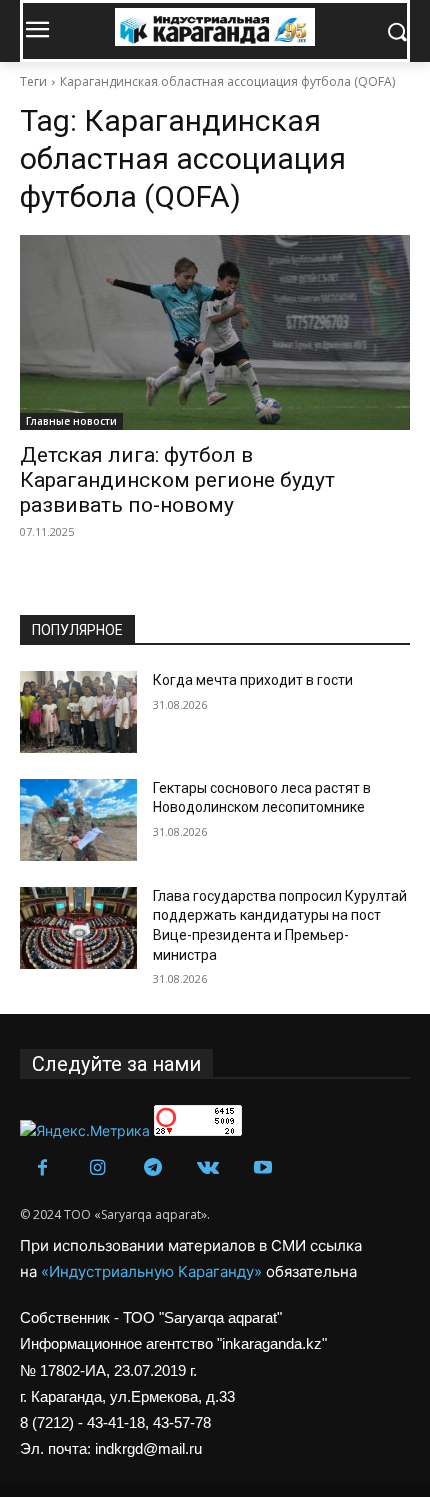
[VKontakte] (207, 1168)
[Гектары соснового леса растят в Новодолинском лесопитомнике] (78, 820)
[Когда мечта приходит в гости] (78, 712)
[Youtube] (262, 1168)
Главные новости (71, 421)
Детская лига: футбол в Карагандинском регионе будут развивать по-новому (177, 480)
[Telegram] (152, 1168)
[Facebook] (42, 1168)
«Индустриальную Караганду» (153, 1271)
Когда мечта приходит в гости (253, 680)
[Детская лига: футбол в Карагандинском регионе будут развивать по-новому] (215, 332)
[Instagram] (97, 1168)
